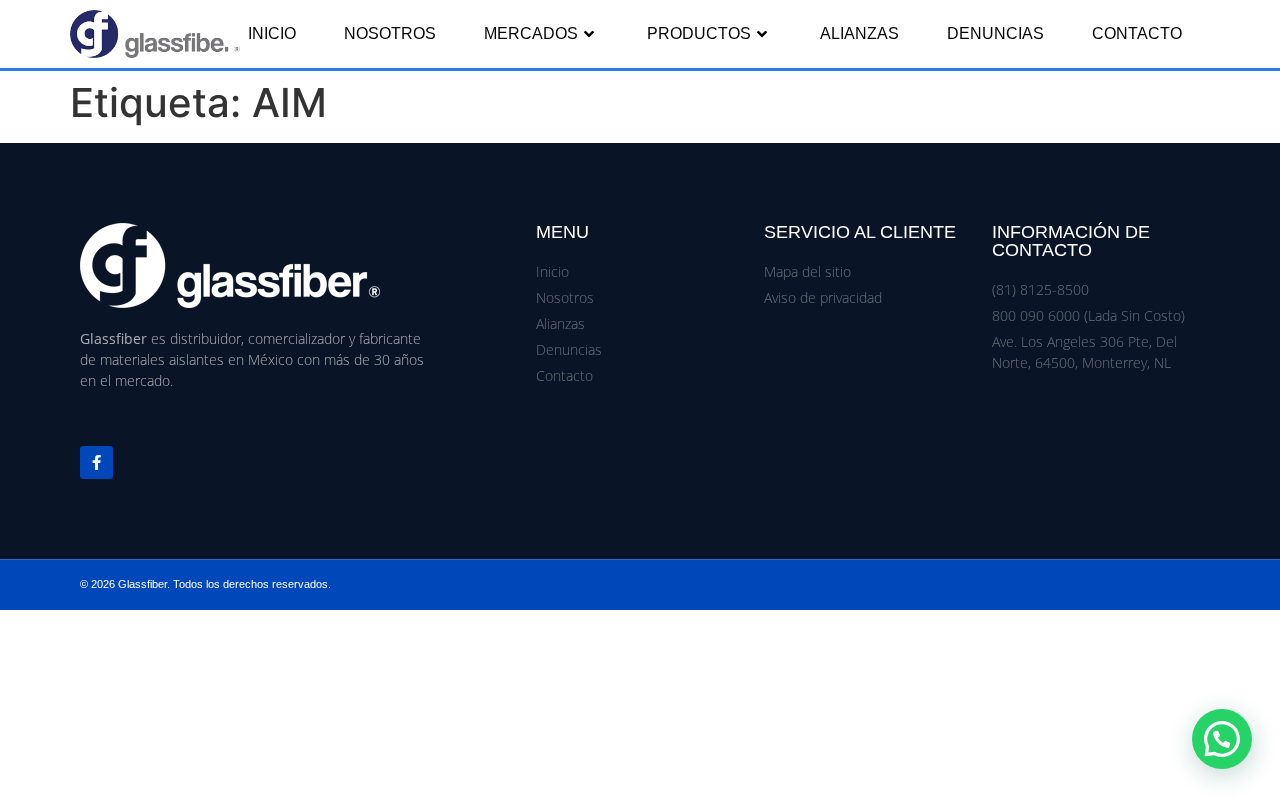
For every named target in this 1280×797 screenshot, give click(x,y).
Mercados (531, 33)
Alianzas (859, 33)
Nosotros (390, 33)
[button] (1222, 739)
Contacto (1137, 33)
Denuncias (995, 33)
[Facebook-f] (96, 462)
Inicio (272, 33)
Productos (699, 33)
